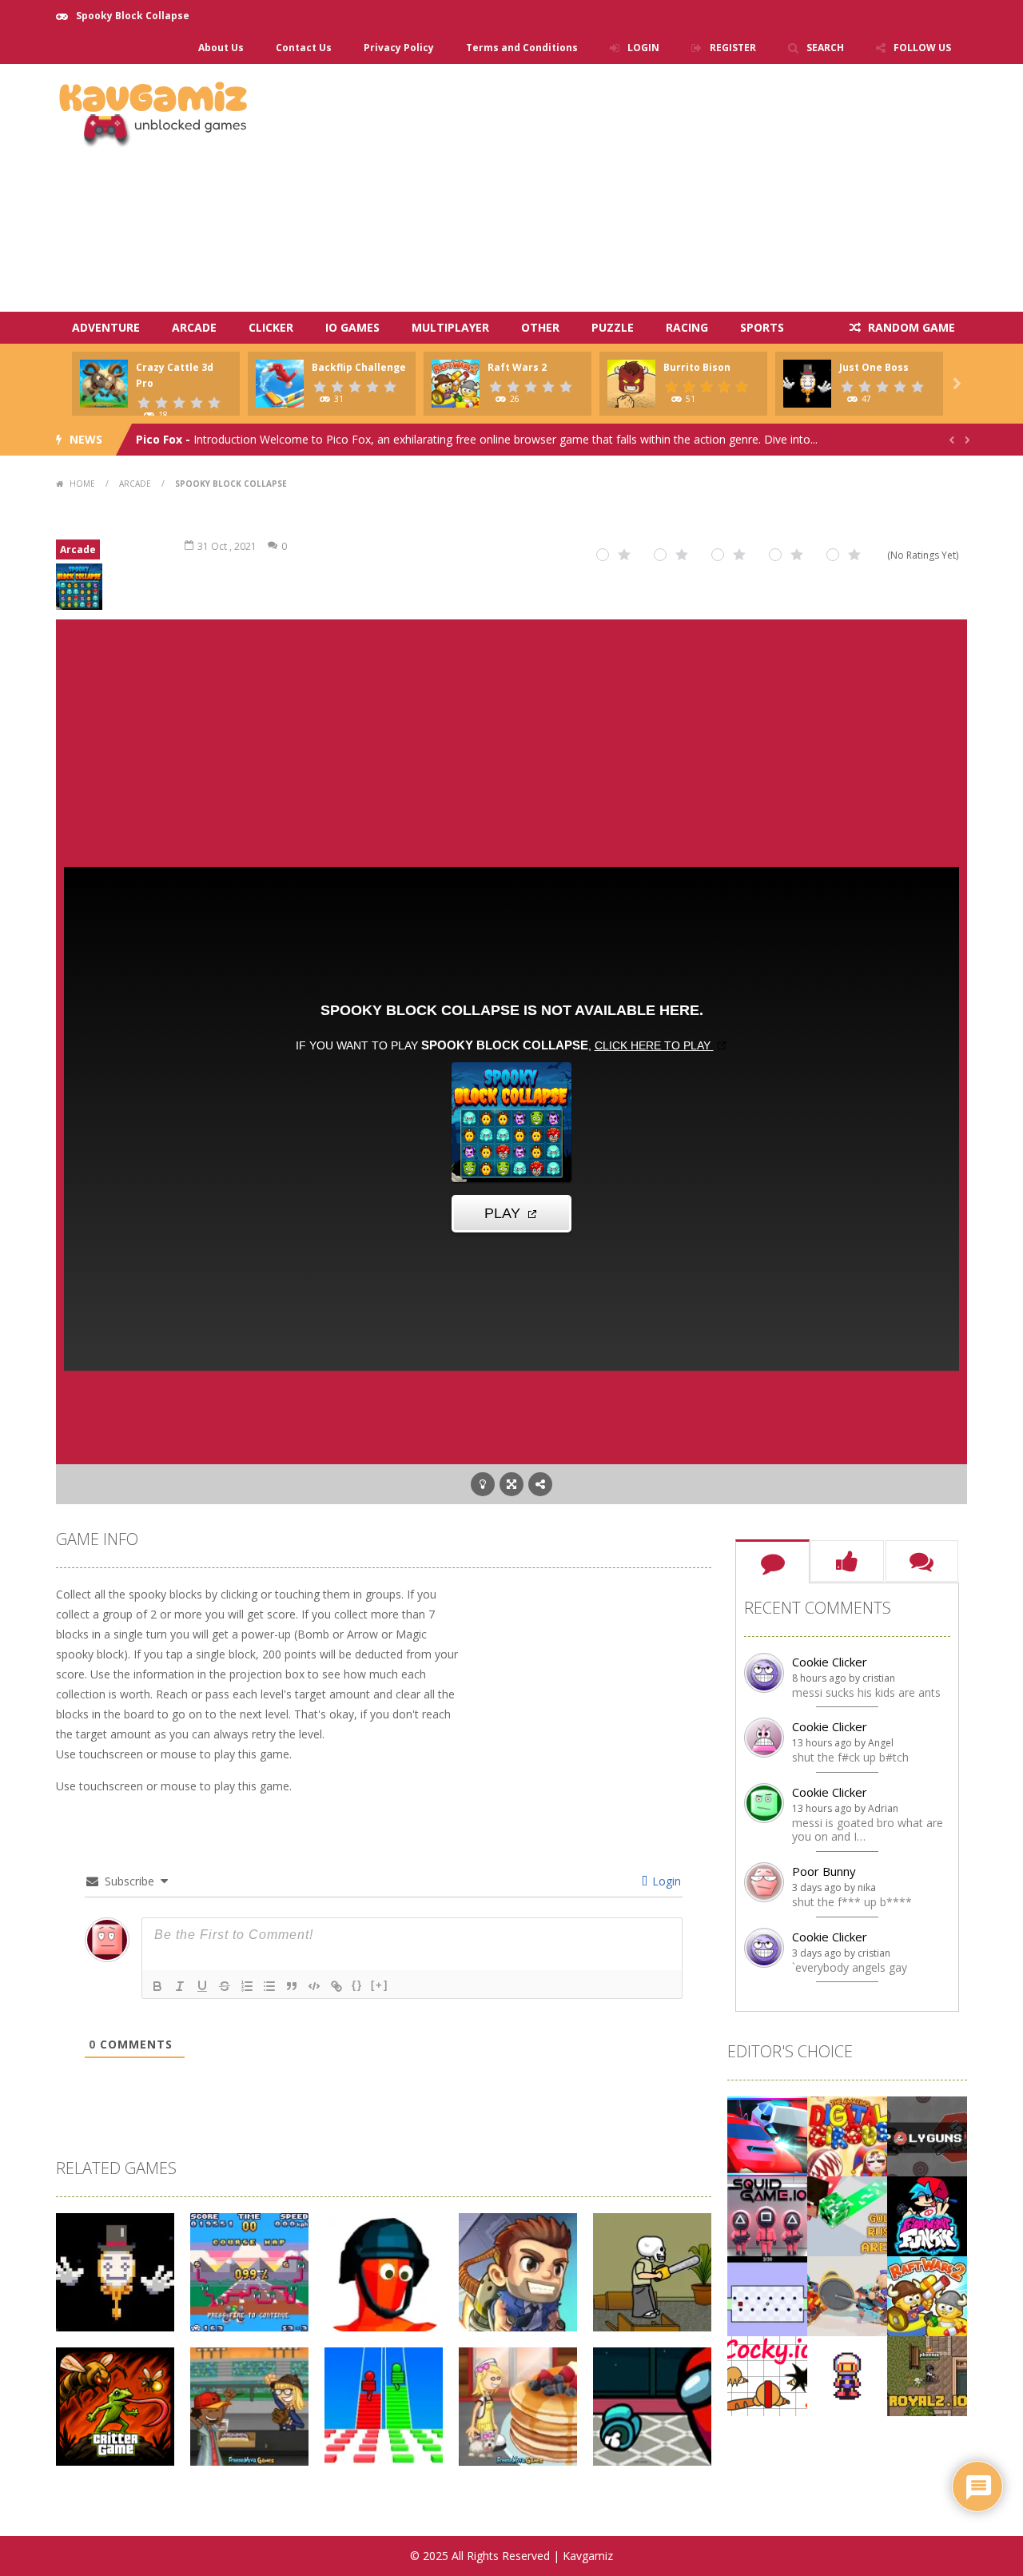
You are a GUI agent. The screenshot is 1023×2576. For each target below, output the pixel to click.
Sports (762, 327)
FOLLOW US (922, 48)
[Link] (336, 1986)
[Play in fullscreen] (511, 1484)
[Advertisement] (676, 188)
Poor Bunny (824, 1871)
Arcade (194, 327)
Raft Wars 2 (517, 367)
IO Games (352, 327)
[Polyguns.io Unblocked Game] (927, 2135)
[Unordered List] (269, 1986)
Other (540, 327)
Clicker (271, 327)
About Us (221, 48)
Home (82, 484)
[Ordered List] (247, 1986)
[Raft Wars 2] (927, 2295)
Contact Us (304, 48)
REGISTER (733, 48)
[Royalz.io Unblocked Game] (927, 2375)
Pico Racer (166, 439)
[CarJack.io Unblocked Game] (767, 2135)
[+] (380, 1985)
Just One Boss (874, 367)
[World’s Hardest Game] (767, 2295)
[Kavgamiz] (154, 111)
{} (357, 1985)
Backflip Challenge (359, 367)
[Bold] (157, 1986)
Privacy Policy (399, 48)
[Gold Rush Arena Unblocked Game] (847, 2215)
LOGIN (643, 48)
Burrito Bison (697, 367)
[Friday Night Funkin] (927, 2215)
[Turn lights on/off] (483, 1484)
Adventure (106, 327)
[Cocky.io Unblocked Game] (767, 2375)
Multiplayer (450, 327)
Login (665, 1881)
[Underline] (202, 1986)
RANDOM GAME (910, 327)
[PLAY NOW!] (104, 382)
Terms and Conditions (522, 48)
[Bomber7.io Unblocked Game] (847, 2375)
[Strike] (225, 1986)
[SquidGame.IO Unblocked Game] (767, 2215)
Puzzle (613, 327)
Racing (687, 327)
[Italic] (180, 1986)
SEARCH (825, 48)
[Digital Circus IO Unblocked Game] (847, 2135)
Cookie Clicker (830, 1662)
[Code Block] (314, 1986)
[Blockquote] (292, 1986)
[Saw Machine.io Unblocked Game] (847, 2295)
